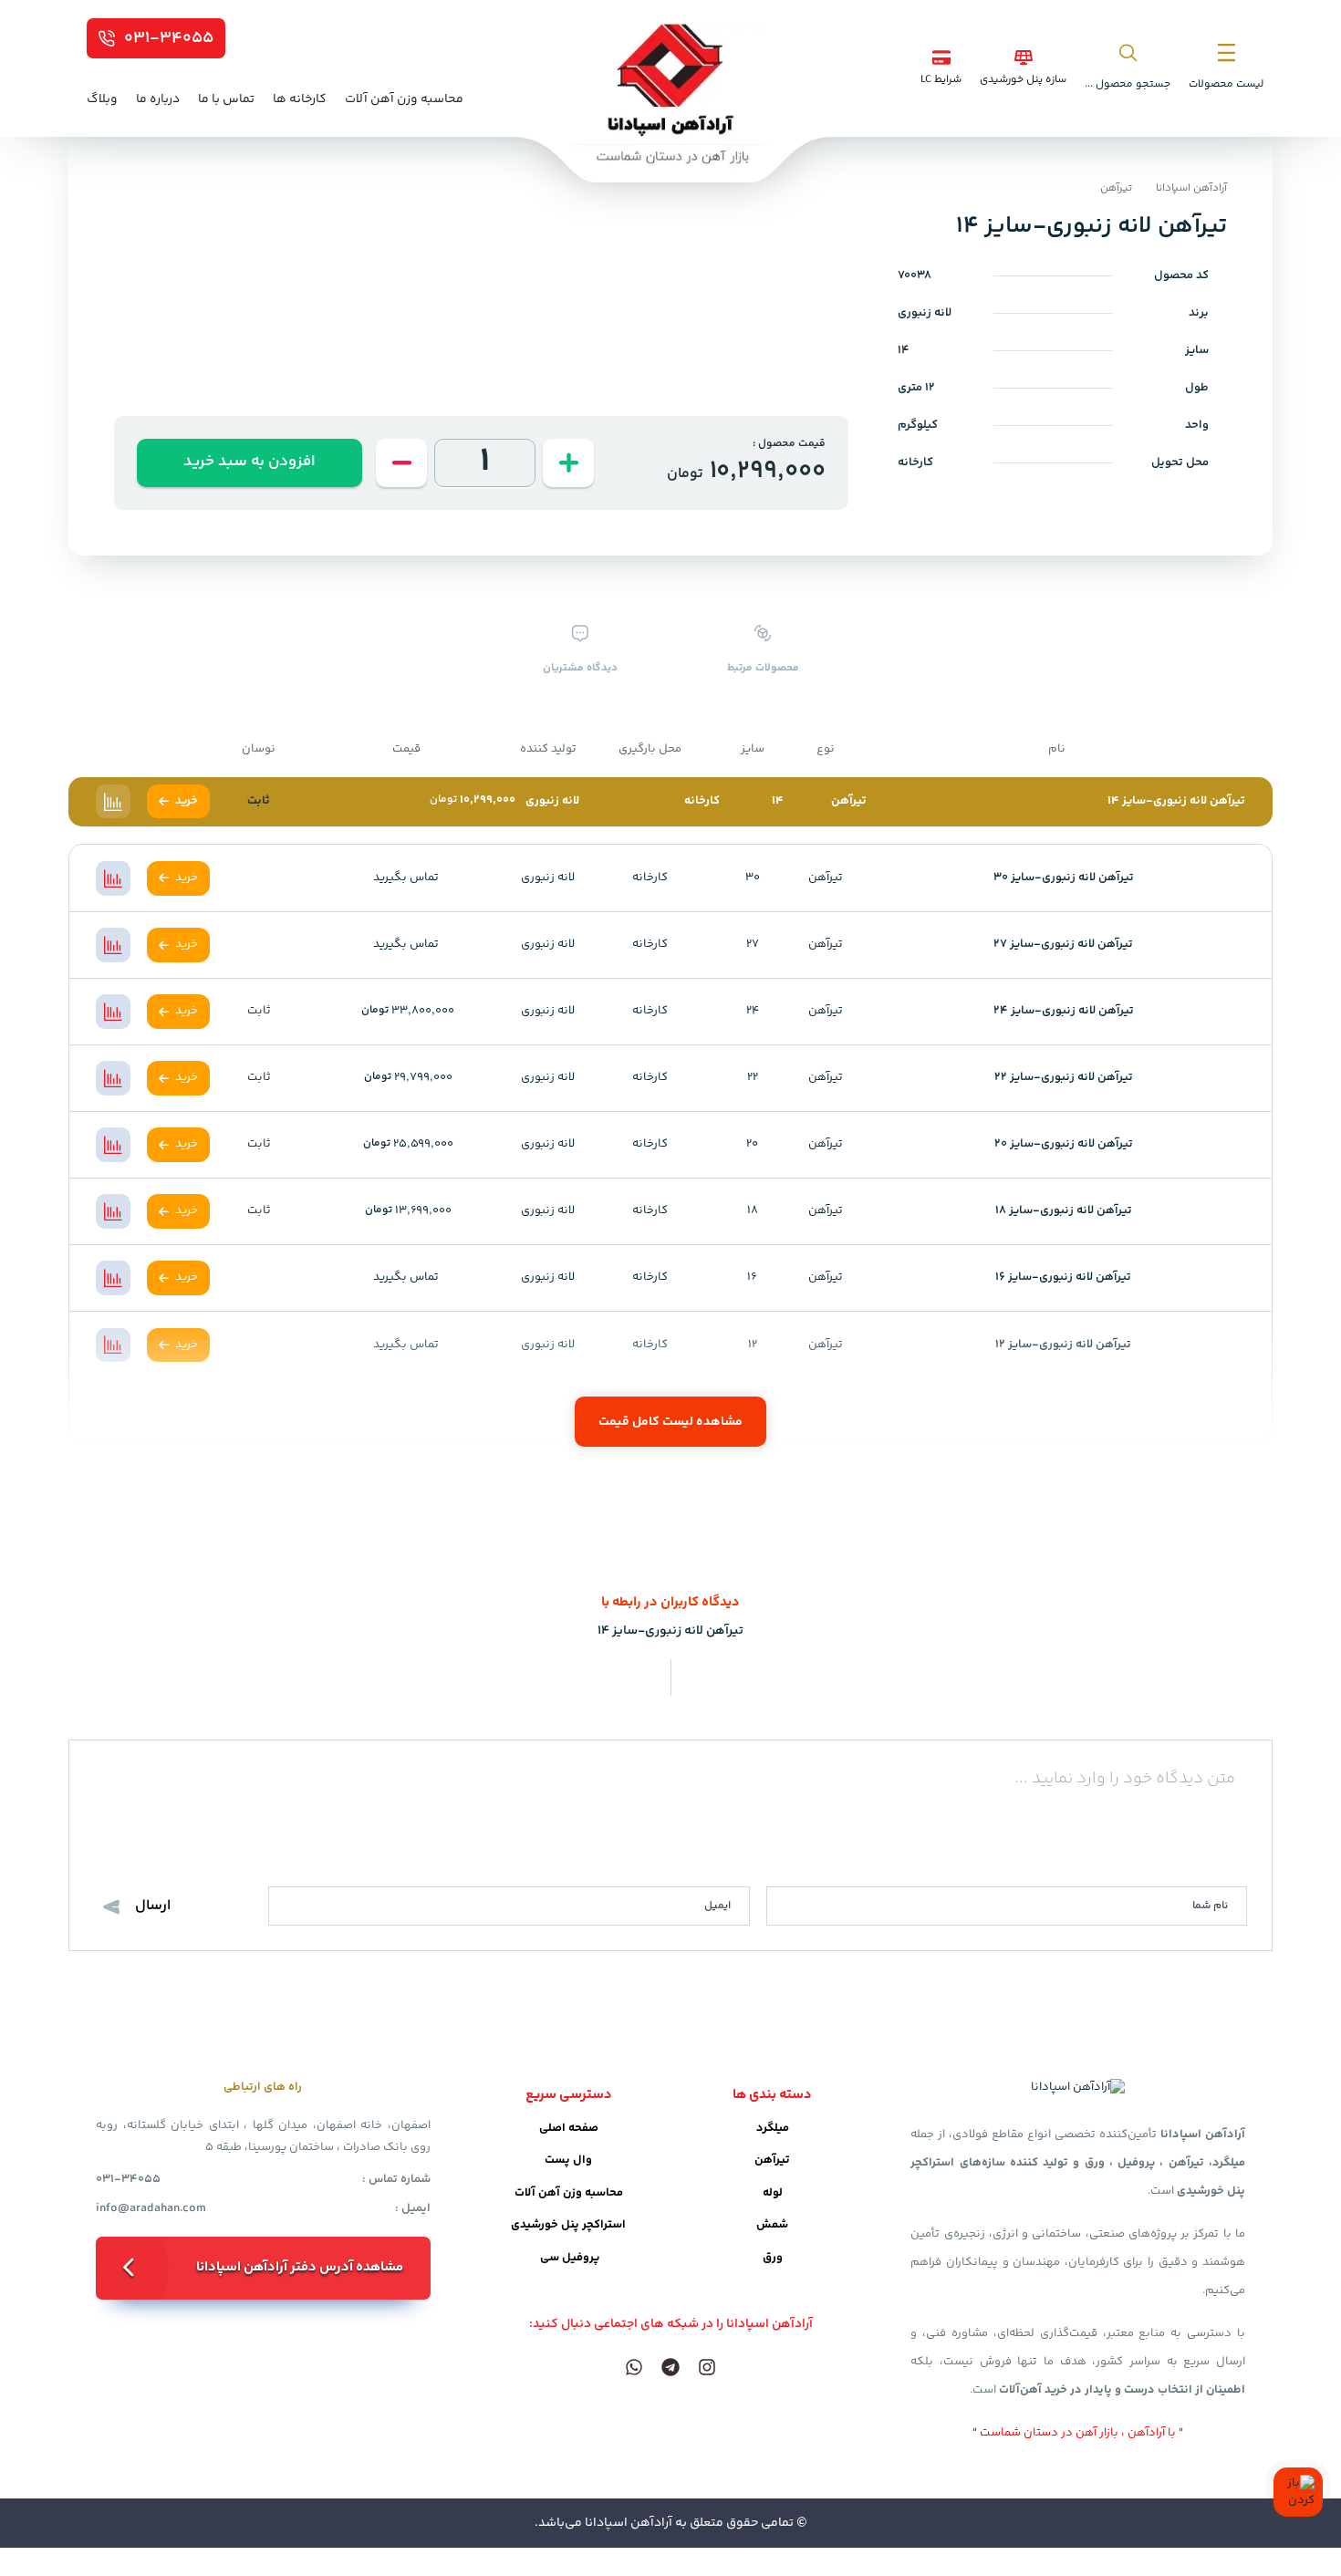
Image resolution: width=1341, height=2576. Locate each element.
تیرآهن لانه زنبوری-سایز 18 (1064, 1210)
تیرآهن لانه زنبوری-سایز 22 (1064, 1077)
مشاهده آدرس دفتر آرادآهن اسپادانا (300, 2267)
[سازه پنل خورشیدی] (1024, 57)
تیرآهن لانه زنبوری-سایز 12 (1063, 1345)
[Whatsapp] (634, 2367)
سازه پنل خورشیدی (1023, 80)
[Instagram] (707, 2367)
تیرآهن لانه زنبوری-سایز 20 (1064, 1144)
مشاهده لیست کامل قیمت (670, 1422)
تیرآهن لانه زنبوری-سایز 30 (1064, 878)
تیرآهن (1116, 188)
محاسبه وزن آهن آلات (569, 2193)
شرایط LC (941, 80)
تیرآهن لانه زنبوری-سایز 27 (1063, 944)
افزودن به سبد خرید (249, 462)
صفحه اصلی (569, 2128)
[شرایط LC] (941, 57)
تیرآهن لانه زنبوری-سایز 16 (1063, 1277)
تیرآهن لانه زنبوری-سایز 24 (1064, 1011)
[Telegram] (670, 2367)
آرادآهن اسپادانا (1191, 188)
